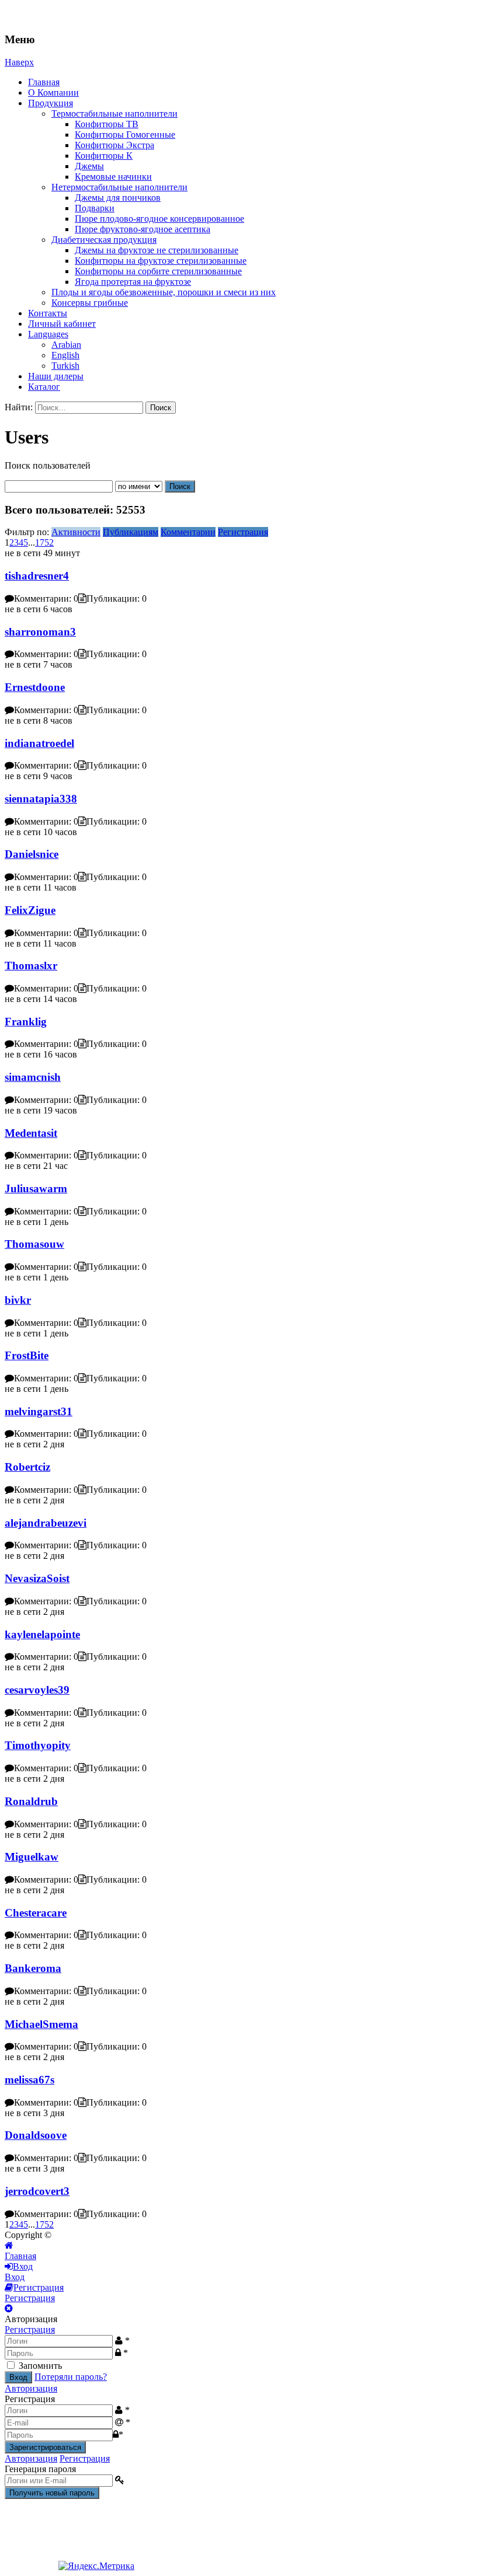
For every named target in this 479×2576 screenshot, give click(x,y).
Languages (48, 334)
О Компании (53, 93)
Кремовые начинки (113, 177)
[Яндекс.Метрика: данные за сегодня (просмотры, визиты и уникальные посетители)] (96, 2566)
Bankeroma (33, 1968)
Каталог (44, 387)
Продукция (51, 103)
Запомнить (40, 2366)
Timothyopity (38, 1745)
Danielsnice (32, 854)
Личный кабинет (62, 324)
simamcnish (33, 1077)
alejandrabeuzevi (46, 1523)
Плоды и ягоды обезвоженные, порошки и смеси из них (164, 292)
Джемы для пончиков (118, 198)
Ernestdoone (35, 687)
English (65, 355)
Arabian (66, 345)
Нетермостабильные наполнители (119, 187)
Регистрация (243, 532)
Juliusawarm (36, 1188)
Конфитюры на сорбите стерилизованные (158, 271)
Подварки (95, 208)
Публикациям (131, 532)
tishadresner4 (37, 576)
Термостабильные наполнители (114, 114)
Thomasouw (34, 1244)
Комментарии (188, 532)
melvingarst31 (39, 1411)
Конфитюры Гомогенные (125, 135)
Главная (44, 82)
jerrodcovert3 (37, 2191)
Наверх (19, 62)
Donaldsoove (36, 2135)
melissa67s (29, 2080)
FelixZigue (30, 910)
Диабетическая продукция (104, 240)
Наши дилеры (56, 376)
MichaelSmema (41, 2024)
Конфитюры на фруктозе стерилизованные (161, 261)
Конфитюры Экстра (114, 145)
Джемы (89, 166)
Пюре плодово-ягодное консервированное (159, 219)
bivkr (18, 1300)
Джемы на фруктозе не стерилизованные (157, 250)
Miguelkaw (32, 1857)
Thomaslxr (31, 966)
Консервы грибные (90, 303)
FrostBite (27, 1355)
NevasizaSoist (37, 1578)
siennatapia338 (41, 799)
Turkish (65, 366)
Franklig (26, 1022)
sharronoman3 (40, 632)
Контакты (48, 313)
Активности (76, 532)
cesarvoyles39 (37, 1690)
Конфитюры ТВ (107, 124)
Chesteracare (36, 1913)
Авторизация (31, 2388)
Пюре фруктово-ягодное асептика (143, 229)
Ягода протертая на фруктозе (133, 282)
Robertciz (27, 1467)
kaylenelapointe (42, 1634)
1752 (44, 542)
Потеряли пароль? (71, 2377)
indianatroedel (39, 743)
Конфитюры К (104, 156)
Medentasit (31, 1133)
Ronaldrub (31, 1801)
